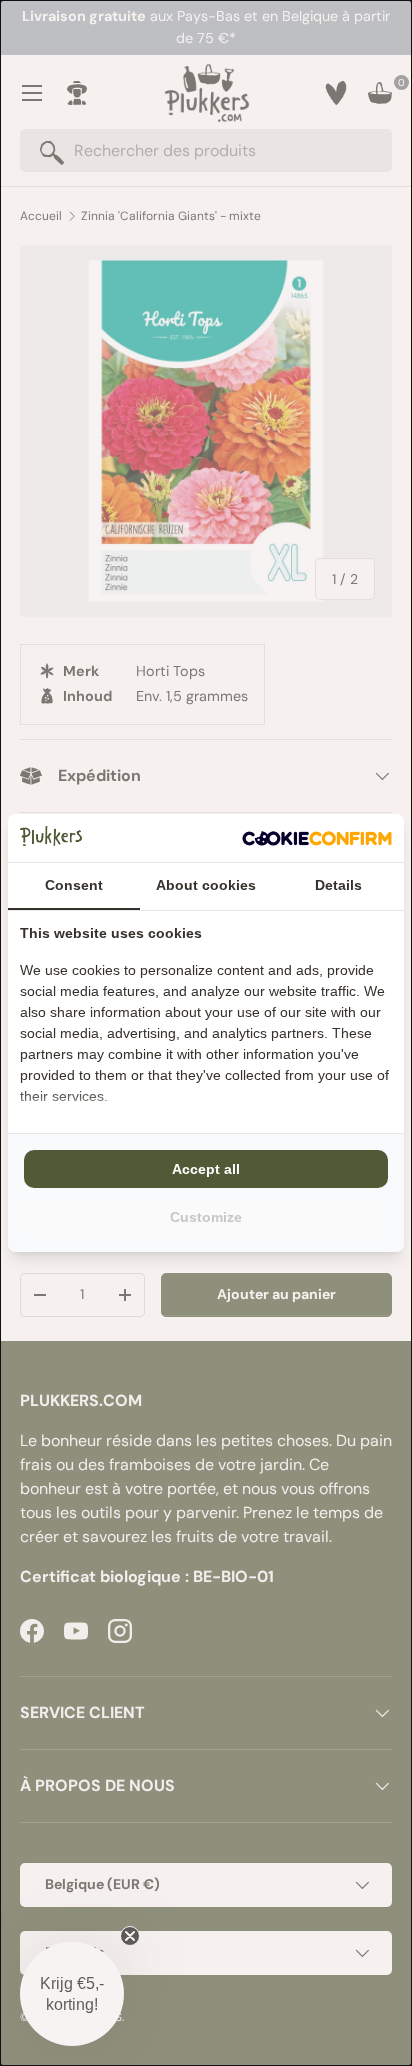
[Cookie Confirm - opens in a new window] (317, 838)
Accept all (206, 1169)
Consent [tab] (74, 885)
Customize (206, 1217)
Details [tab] (338, 885)
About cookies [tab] (206, 885)
